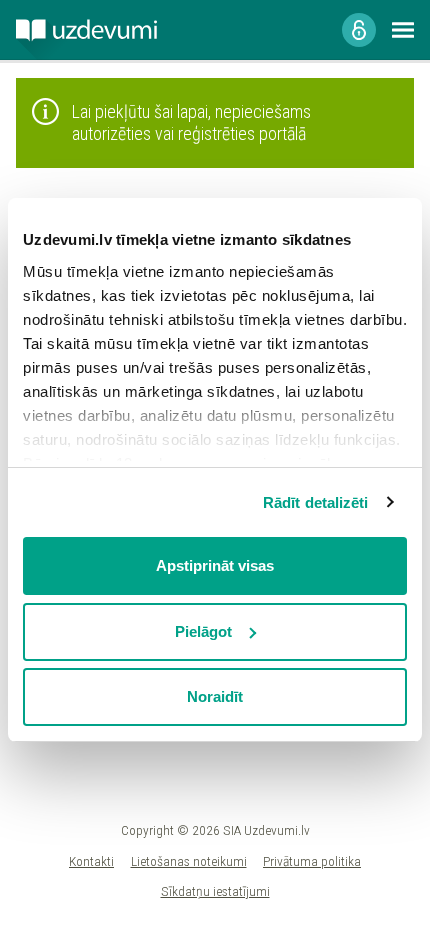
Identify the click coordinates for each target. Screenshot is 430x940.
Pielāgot (203, 631)
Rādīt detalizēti (316, 502)
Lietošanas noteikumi (189, 861)
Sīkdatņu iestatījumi (215, 891)
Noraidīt (215, 696)
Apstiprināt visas (215, 565)
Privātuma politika (312, 861)
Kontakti (91, 861)
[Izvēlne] (403, 30)
